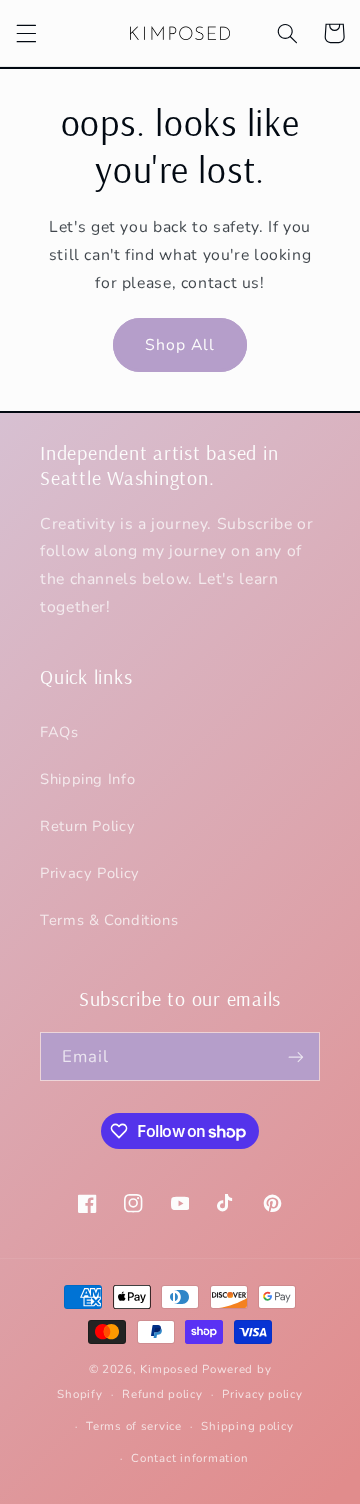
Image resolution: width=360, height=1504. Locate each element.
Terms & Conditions (109, 920)
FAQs (59, 732)
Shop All (180, 345)
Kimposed (169, 1369)
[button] (26, 33)
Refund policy (162, 1394)
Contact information (189, 1458)
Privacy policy (262, 1394)
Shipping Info (87, 779)
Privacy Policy (90, 873)
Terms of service (134, 1426)
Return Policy (87, 826)
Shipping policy (247, 1426)
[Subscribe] (296, 1056)
